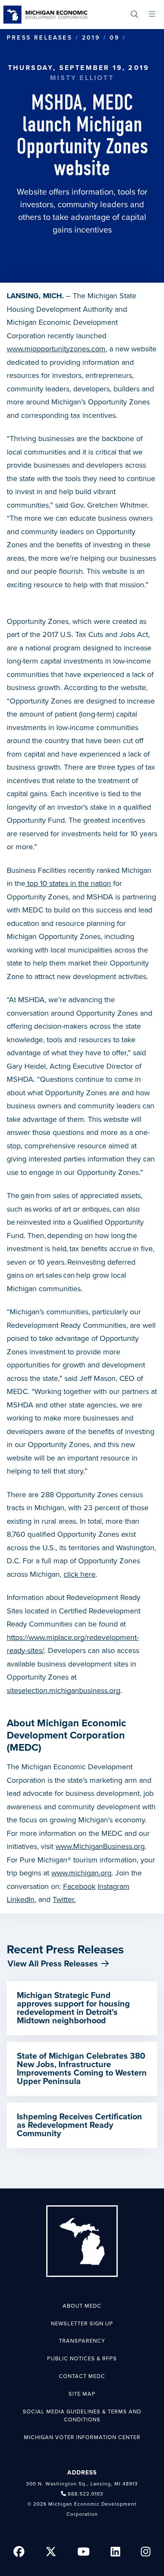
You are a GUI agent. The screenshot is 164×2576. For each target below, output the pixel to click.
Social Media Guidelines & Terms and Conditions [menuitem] (82, 2416)
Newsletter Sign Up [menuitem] (82, 2324)
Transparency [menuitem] (82, 2341)
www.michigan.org (81, 1873)
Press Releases (40, 38)
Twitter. (64, 1899)
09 (115, 38)
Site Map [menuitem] (82, 2394)
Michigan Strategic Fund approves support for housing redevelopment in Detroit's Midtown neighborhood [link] (73, 2008)
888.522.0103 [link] (86, 2494)
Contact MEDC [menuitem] (82, 2376)
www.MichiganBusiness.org (100, 1846)
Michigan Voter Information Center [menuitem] (82, 2437)
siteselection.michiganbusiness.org (63, 1691)
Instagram (114, 1886)
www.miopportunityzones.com (56, 349)
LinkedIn (21, 1899)
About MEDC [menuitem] (82, 2306)
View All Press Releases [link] (53, 1964)
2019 (91, 38)
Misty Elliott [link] (82, 78)
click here (79, 1574)
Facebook (79, 1886)
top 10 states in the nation (68, 883)
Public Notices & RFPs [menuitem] (82, 2359)
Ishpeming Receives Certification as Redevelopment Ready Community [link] (79, 2125)
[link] (45, 15)
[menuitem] (134, 15)
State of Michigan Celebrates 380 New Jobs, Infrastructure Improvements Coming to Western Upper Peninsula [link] (82, 2069)
